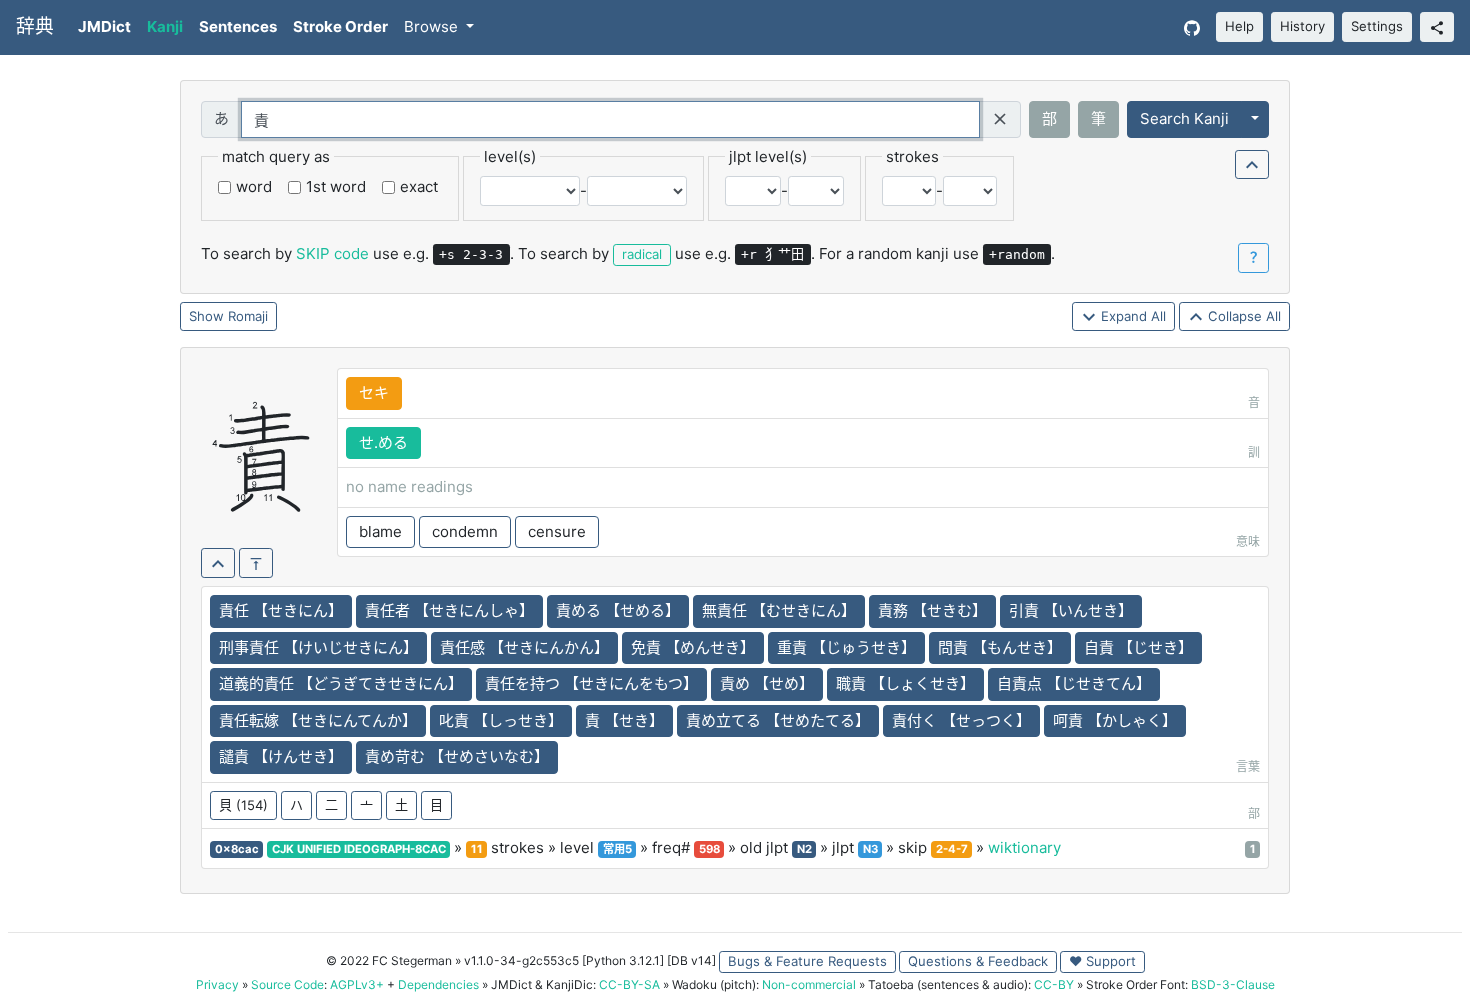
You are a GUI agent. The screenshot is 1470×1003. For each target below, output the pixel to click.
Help (1239, 26)
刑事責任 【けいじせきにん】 (318, 647)
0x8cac (237, 849)
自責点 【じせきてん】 (1074, 683)
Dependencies (438, 984)
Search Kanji (1184, 118)
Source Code (287, 984)
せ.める (383, 442)
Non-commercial (809, 984)
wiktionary (1024, 847)
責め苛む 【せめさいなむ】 (457, 756)
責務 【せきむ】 (932, 610)
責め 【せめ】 (767, 683)
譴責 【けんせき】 (281, 756)
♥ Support (1102, 961)
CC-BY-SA (629, 984)
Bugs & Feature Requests (807, 961)
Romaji (248, 316)
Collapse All (1242, 316)
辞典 (35, 26)
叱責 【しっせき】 (501, 720)
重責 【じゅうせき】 (846, 647)
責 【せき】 (624, 720)
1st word (336, 186)
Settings (1377, 26)
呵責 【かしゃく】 (1115, 720)
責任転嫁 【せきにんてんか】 (318, 720)
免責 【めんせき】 (693, 647)
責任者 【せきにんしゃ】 (449, 610)
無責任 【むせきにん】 (779, 610)
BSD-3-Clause (1233, 984)
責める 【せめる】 (618, 610)
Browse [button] (433, 26)
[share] (1437, 27)
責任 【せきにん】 (281, 610)
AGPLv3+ (357, 984)
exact (419, 186)
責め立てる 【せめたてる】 (778, 720)
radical (642, 254)
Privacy (217, 984)
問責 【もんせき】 (1000, 647)
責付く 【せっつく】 (961, 720)
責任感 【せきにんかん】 (524, 647)
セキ (374, 392)
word (254, 186)
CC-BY (1054, 984)
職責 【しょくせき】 (905, 683)
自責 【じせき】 (1138, 647)
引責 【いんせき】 (1071, 610)
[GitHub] (1192, 27)
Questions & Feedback (978, 961)
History (1302, 26)
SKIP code (332, 253)
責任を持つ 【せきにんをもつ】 (591, 683)
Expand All (1131, 316)
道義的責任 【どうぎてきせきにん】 (341, 683)
